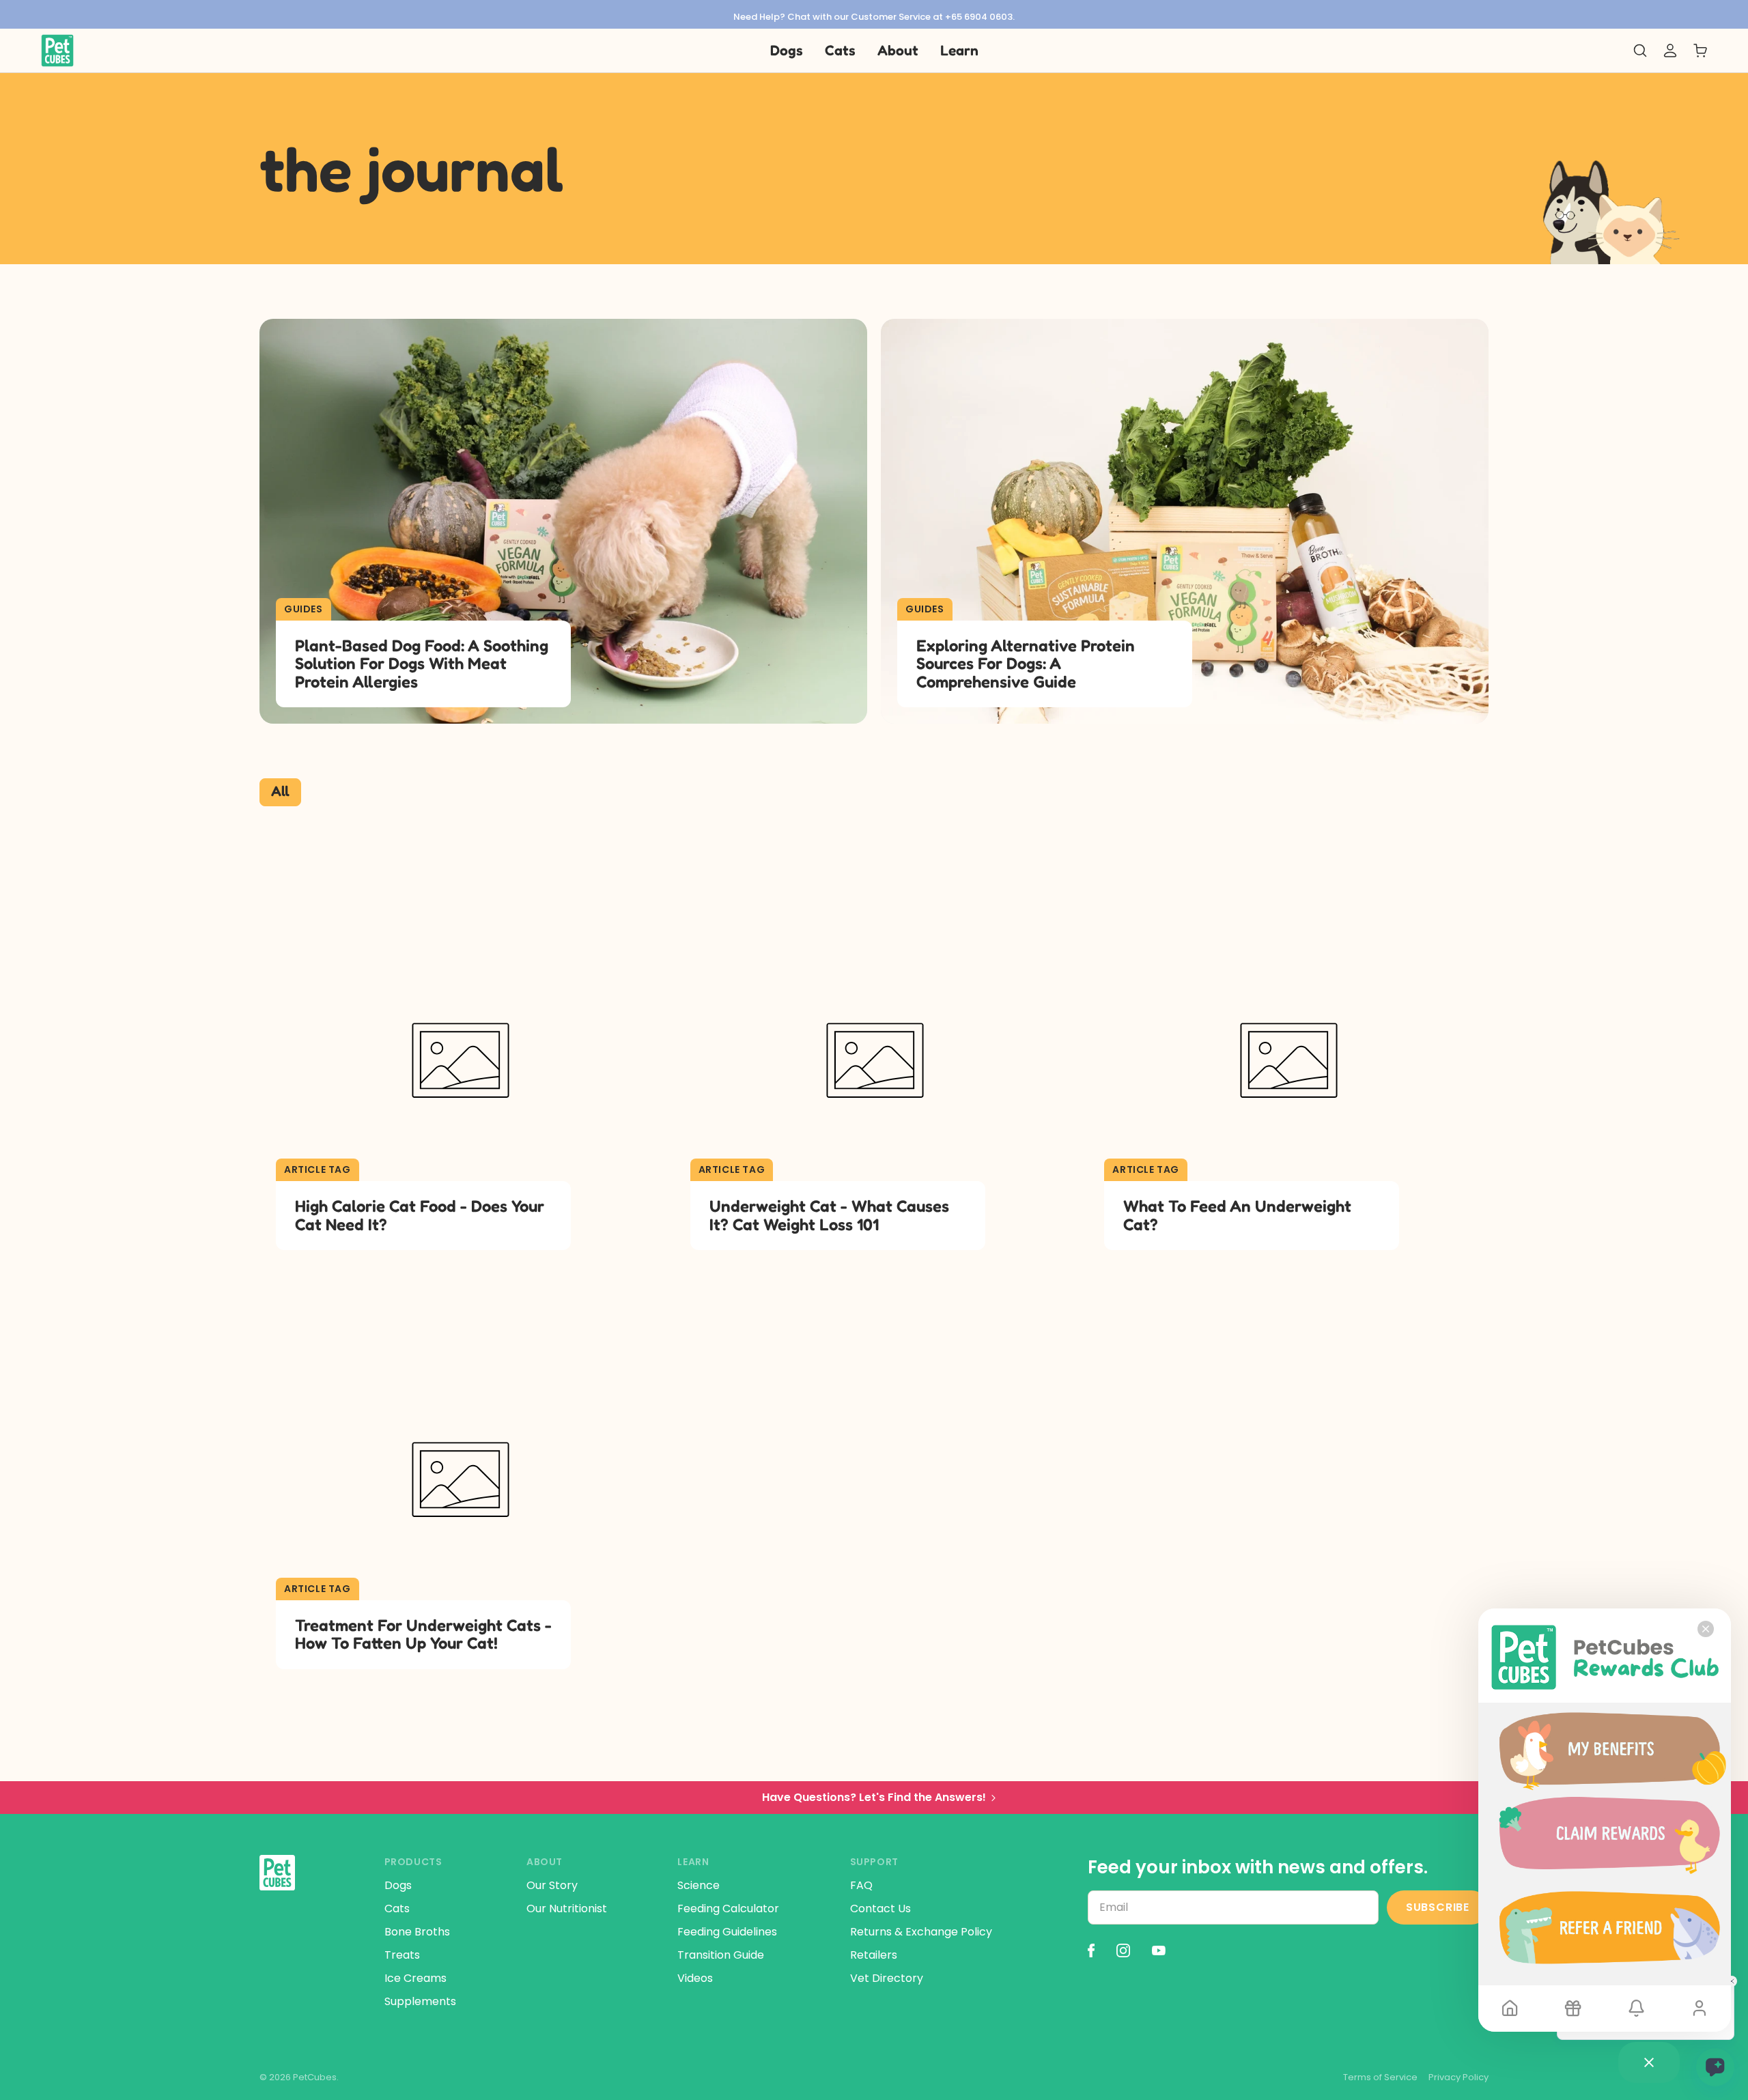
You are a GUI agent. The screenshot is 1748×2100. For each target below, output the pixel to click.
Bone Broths (417, 1932)
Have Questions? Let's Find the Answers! (874, 1797)
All (280, 791)
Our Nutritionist (567, 1909)
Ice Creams (415, 1978)
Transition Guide (721, 1955)
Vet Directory (887, 1978)
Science (699, 1885)
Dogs (398, 1885)
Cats (397, 1909)
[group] (874, 14)
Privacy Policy (1458, 2077)
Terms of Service (1380, 2077)
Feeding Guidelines (727, 1932)
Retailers (874, 1955)
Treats (402, 1955)
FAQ (861, 1885)
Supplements (420, 2001)
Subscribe (1438, 1907)
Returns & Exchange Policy (921, 1932)
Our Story (552, 1885)
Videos (695, 1978)
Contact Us (880, 1909)
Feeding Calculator (728, 1909)
